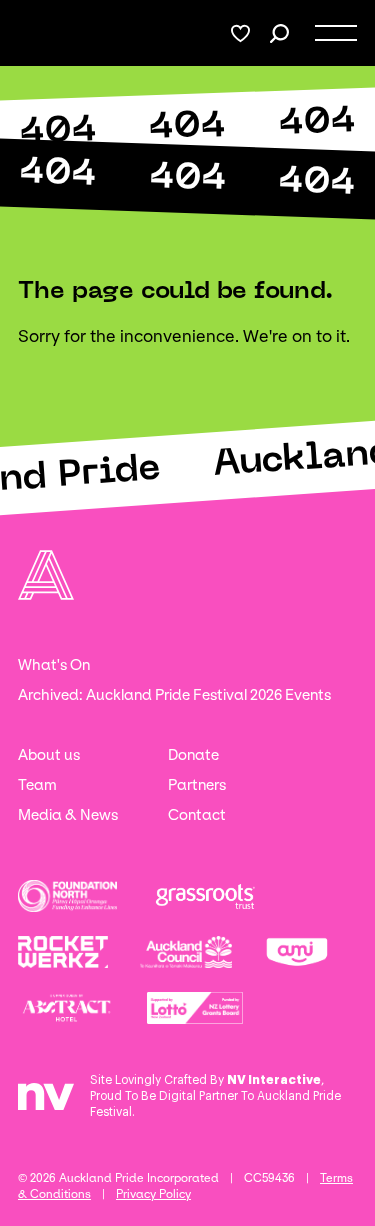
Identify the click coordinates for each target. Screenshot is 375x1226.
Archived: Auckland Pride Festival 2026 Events (174, 695)
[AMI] (297, 952)
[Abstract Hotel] (66, 1008)
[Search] (279, 33)
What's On (54, 665)
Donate (193, 755)
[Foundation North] (67, 896)
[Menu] (336, 33)
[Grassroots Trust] (205, 896)
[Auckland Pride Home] (46, 575)
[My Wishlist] (240, 33)
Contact (197, 815)
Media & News (68, 815)
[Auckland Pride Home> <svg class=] (41, 33)
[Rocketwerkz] (63, 952)
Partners (197, 785)
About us (49, 755)
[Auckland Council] (185, 952)
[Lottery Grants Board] (194, 1008)
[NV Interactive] (46, 1104)
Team (37, 785)
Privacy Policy (153, 1194)
